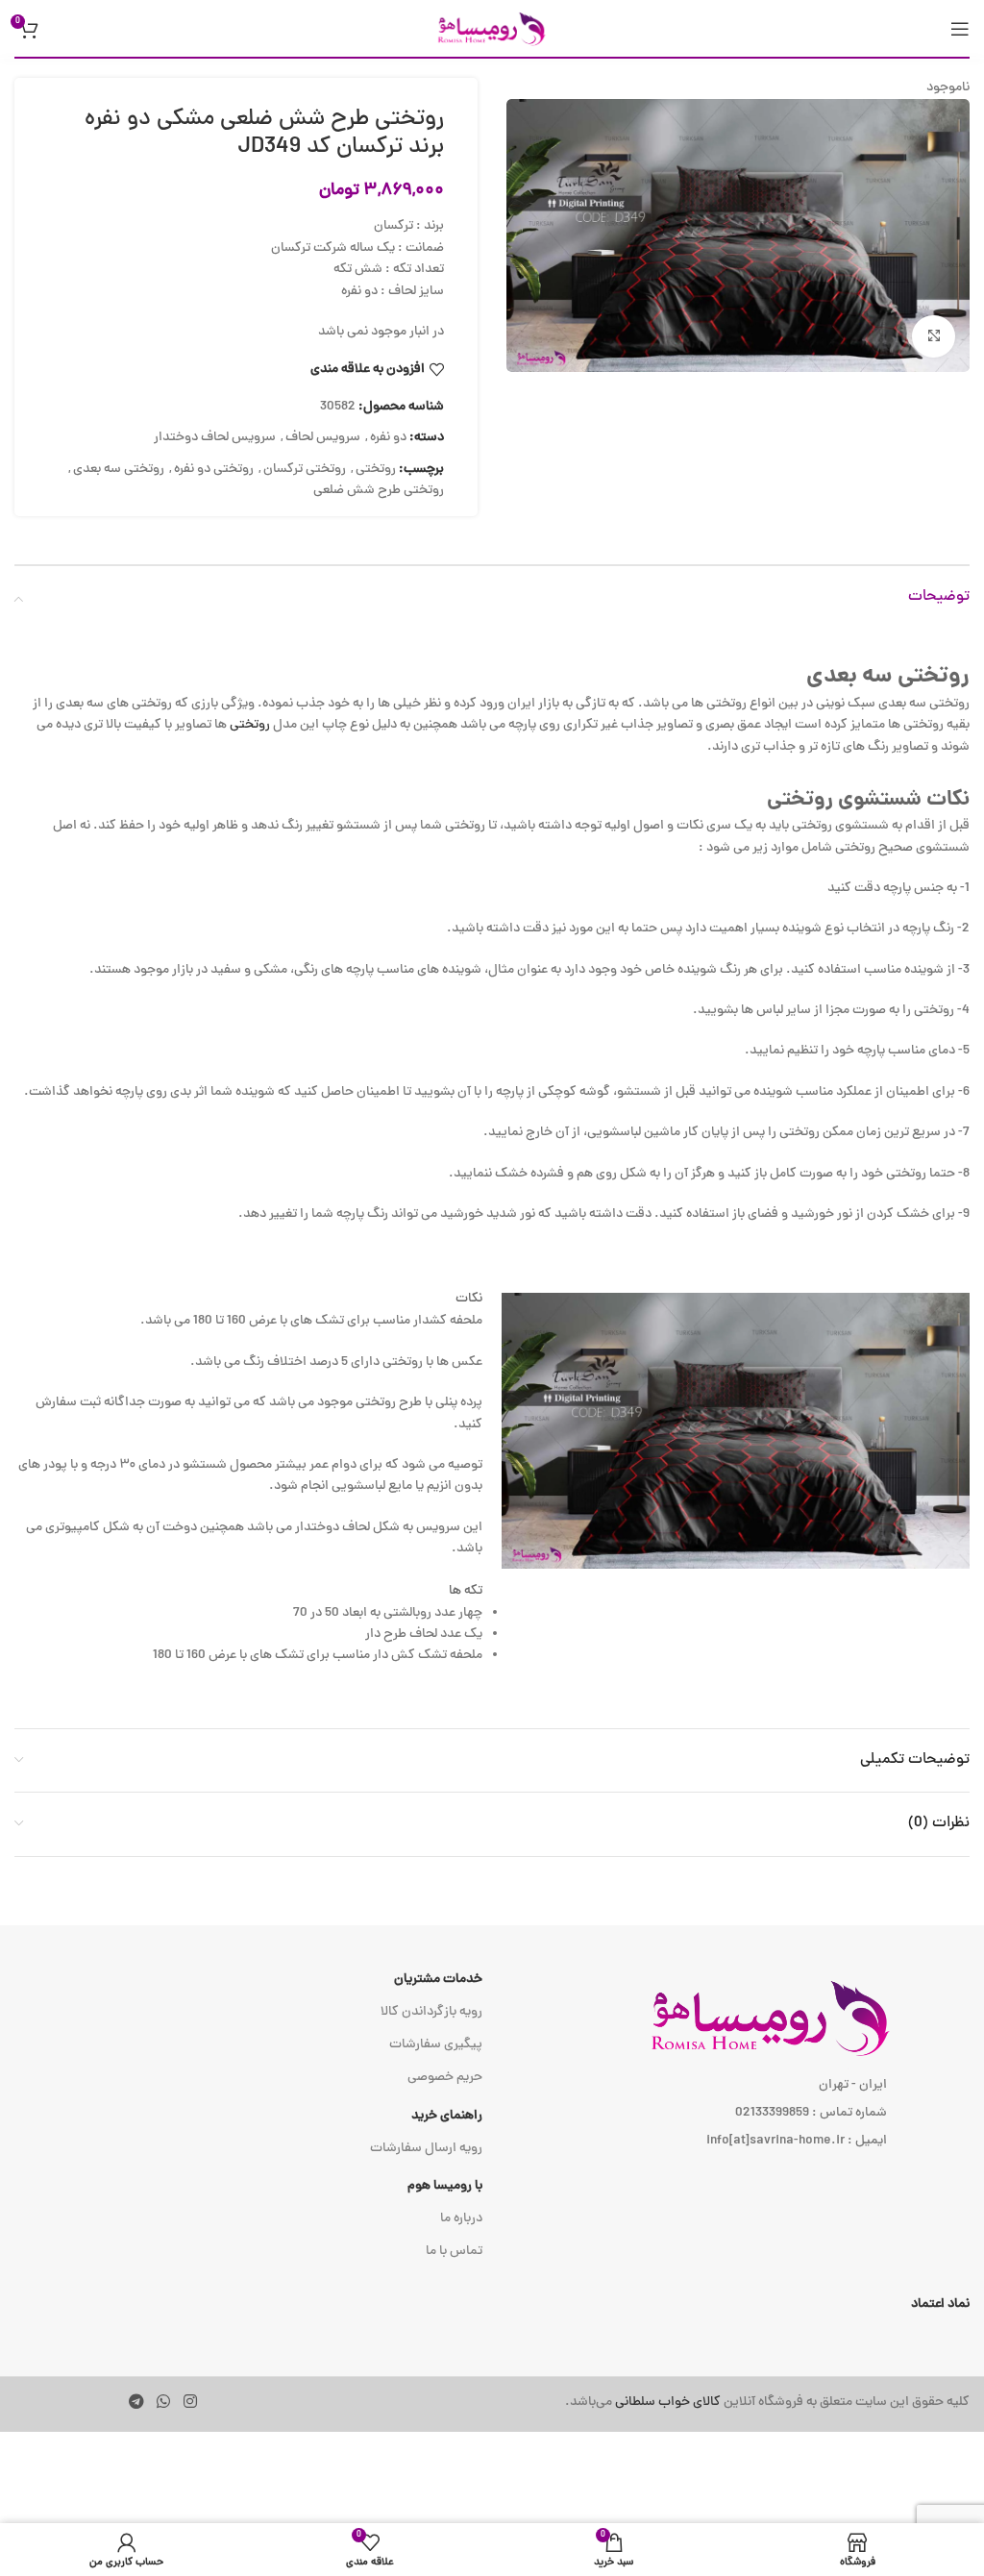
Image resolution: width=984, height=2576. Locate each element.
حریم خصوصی (445, 2078)
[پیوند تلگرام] (136, 2403)
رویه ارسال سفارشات (426, 2149)
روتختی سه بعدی (119, 470)
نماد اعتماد (940, 2304)
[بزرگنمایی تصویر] (934, 337)
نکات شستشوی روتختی (868, 800)
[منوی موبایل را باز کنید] (960, 29)
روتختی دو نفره (214, 470)
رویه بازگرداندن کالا (431, 2012)
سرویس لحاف (323, 438)
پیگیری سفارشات (436, 2045)
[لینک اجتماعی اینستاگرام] (190, 2403)
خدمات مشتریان (438, 1980)
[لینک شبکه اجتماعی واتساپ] (164, 2403)
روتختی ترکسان (305, 470)
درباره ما (461, 2219)
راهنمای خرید (447, 2116)
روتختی (376, 470)
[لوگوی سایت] (492, 29)
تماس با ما (454, 2252)
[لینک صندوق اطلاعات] (695, 2403)
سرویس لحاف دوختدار (215, 438)
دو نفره (388, 438)
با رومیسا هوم (445, 2186)
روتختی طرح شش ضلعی (379, 491)
